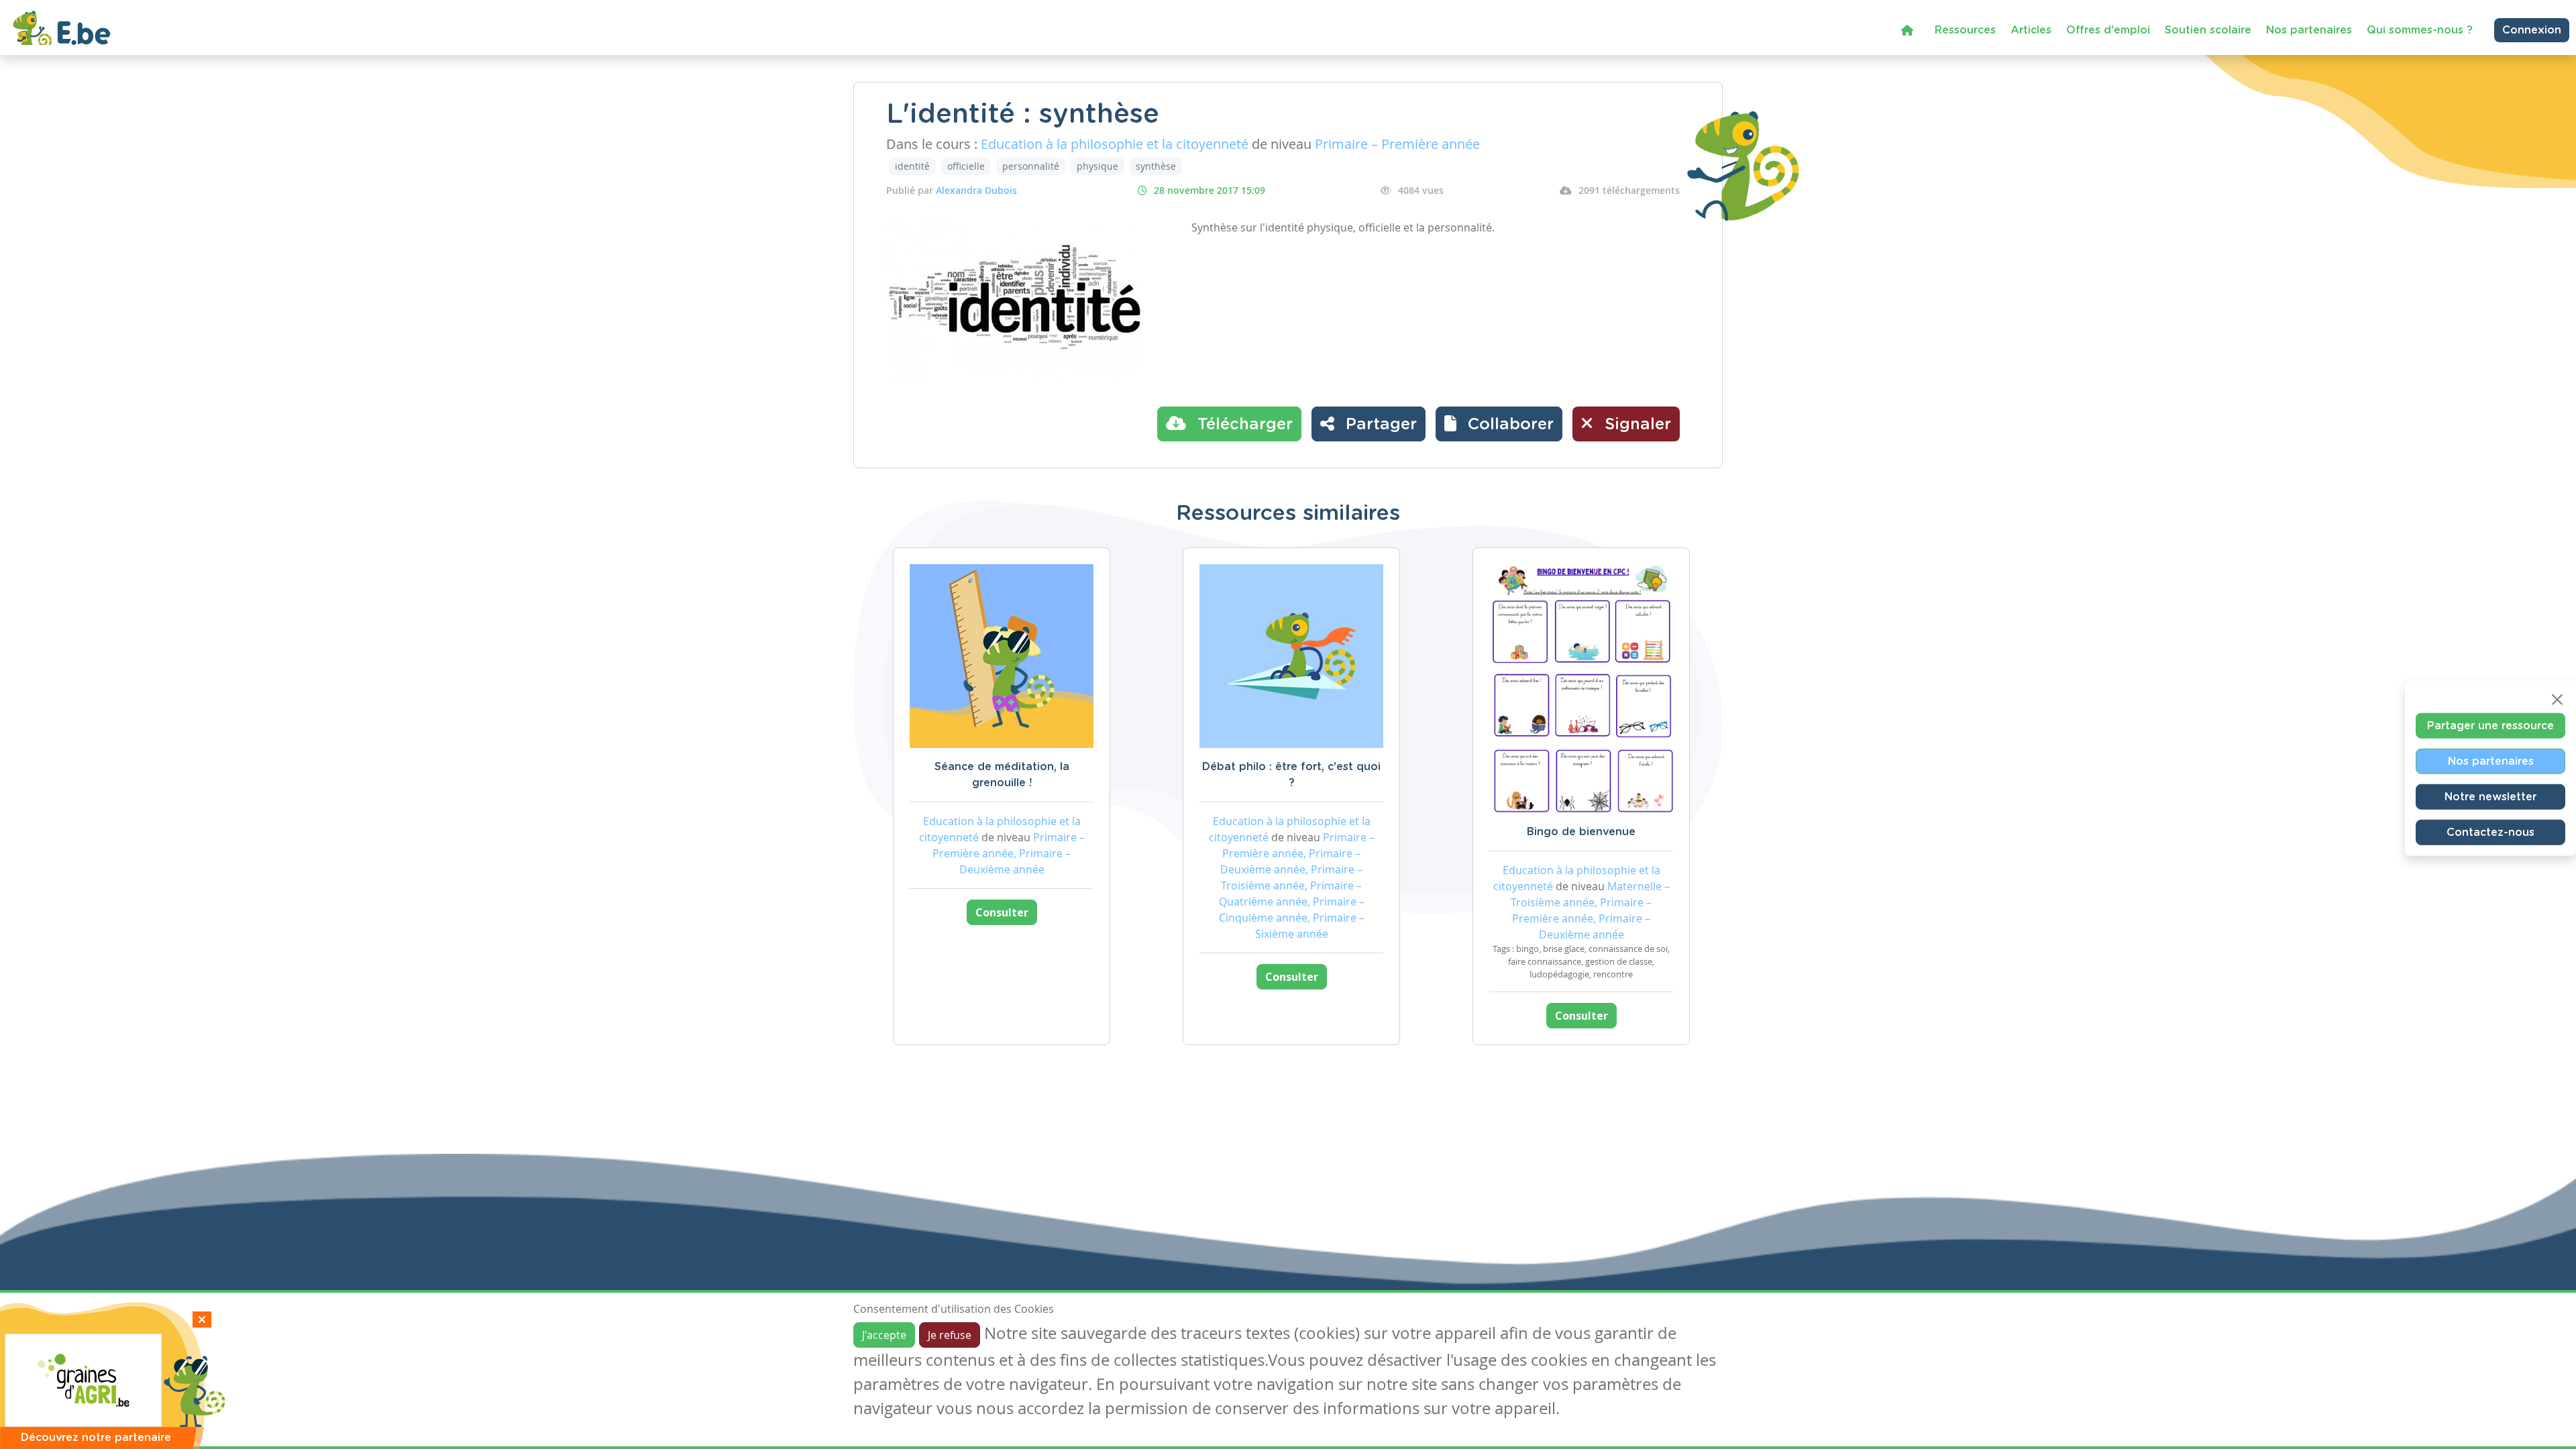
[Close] (2557, 700)
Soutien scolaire (2208, 30)
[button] (1499, 424)
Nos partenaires (2309, 30)
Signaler (1635, 425)
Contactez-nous (2490, 833)
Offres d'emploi (2108, 30)
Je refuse (950, 1335)
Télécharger (1243, 425)
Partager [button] (1379, 425)
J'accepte (884, 1335)
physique (1097, 166)
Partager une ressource (2490, 726)
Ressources (1965, 30)
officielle (966, 166)
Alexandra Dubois (976, 190)
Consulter (1002, 912)
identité (912, 166)
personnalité (1031, 166)
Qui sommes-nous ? (2420, 30)
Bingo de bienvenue (1581, 832)
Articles (2031, 30)
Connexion (2532, 30)
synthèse (1156, 166)
